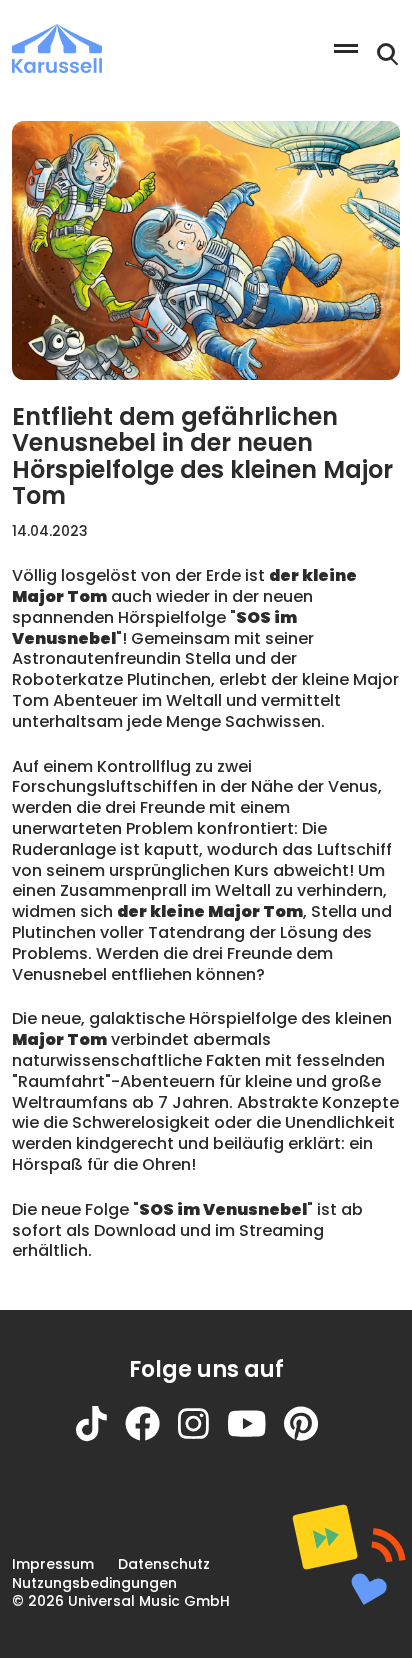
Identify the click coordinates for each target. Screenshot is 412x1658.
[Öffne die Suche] (388, 55)
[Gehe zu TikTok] (100, 1436)
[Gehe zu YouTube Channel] (256, 1436)
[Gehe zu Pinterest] (310, 1436)
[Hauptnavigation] (346, 48)
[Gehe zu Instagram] (202, 1436)
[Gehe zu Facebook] (151, 1436)
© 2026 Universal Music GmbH (121, 1601)
